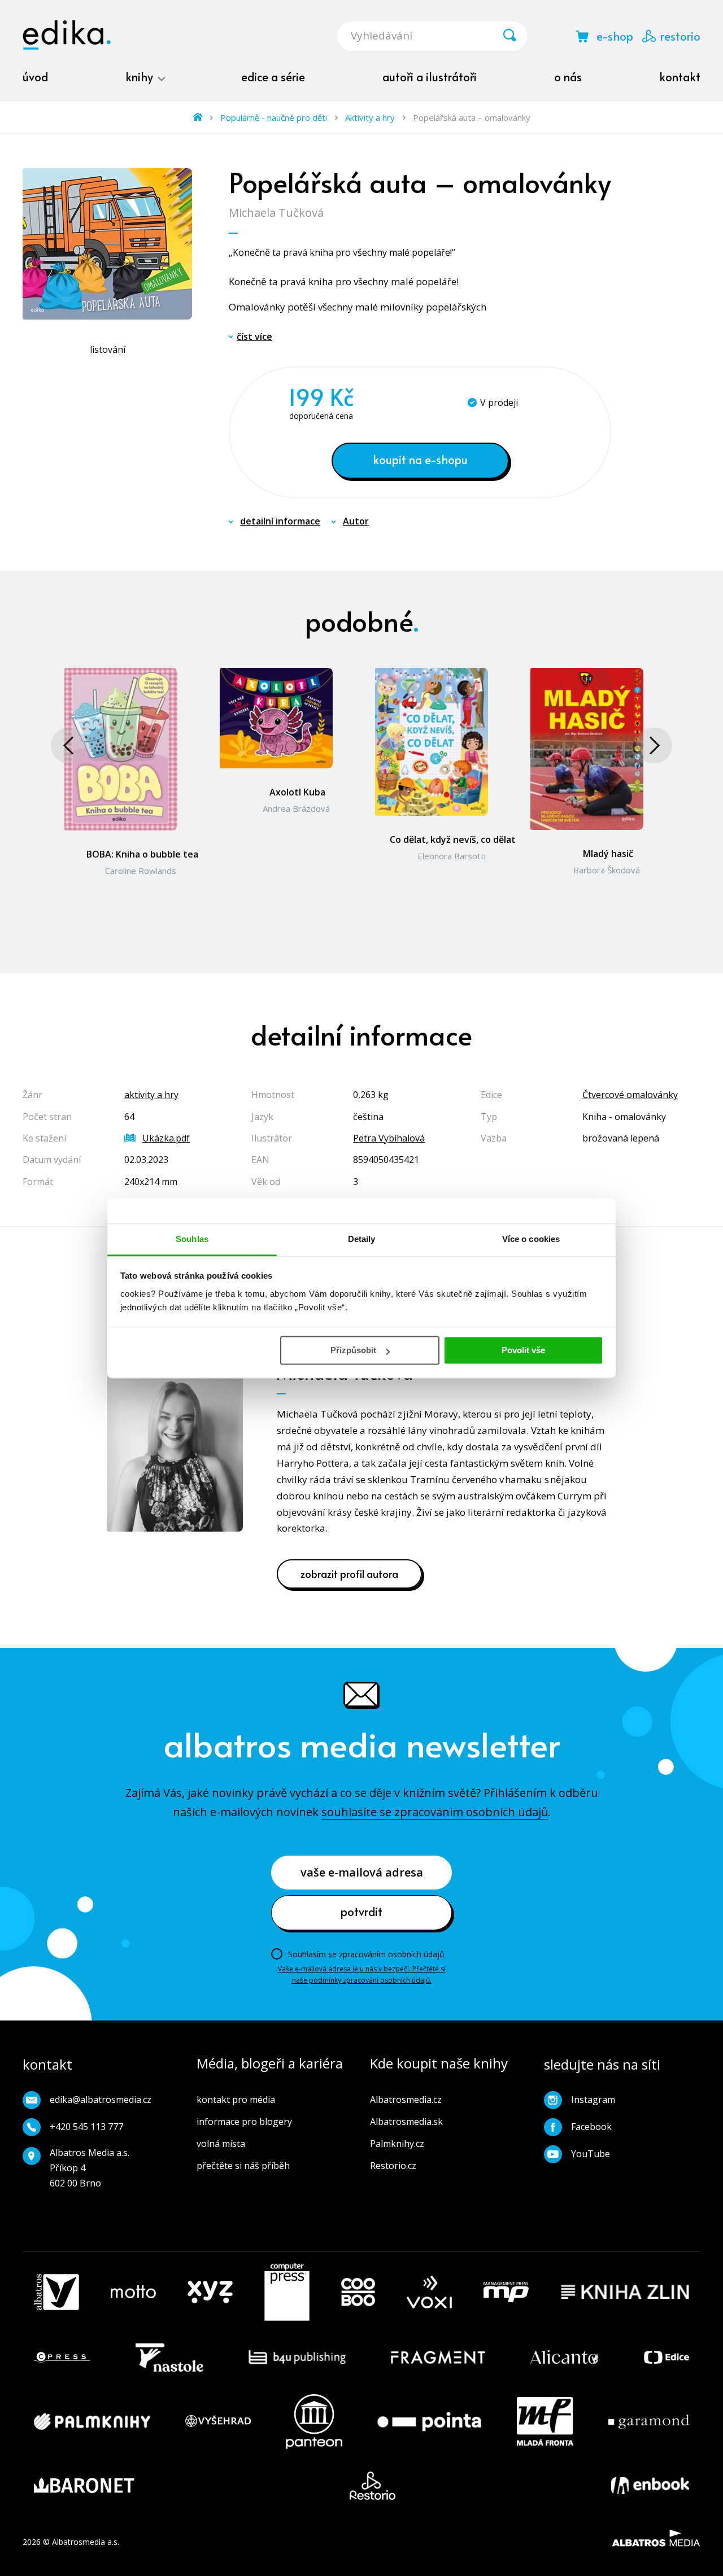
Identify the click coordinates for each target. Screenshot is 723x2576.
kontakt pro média (236, 2100)
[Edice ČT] (667, 2358)
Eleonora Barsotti (452, 856)
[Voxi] (429, 2292)
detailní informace (280, 521)
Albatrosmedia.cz (406, 2100)
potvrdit (361, 1912)
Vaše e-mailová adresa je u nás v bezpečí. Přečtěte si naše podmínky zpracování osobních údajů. (362, 1974)
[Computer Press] (287, 2292)
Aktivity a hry (370, 117)
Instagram (593, 2100)
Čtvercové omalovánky (630, 1095)
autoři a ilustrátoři (430, 77)
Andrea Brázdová (296, 808)
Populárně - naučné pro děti (274, 117)
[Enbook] (650, 2486)
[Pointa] (429, 2422)
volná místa (221, 2144)
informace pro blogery (244, 2122)
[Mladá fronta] (545, 2422)
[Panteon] (314, 2422)
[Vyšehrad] (218, 2422)
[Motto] (133, 2292)
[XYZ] (210, 2292)
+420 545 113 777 (86, 2127)
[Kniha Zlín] (625, 2292)
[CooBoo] (358, 2292)
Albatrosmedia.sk (406, 2122)
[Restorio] (373, 2486)
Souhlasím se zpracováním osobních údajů (366, 1954)
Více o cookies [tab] (531, 1239)
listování (108, 349)
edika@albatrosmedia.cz (101, 2100)
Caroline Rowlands (141, 871)
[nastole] (169, 2358)
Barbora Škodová (607, 870)
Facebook (591, 2127)
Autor (356, 521)
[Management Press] (506, 2292)
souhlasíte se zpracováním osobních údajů (435, 1812)
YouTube (591, 2154)
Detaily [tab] (362, 1239)
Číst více (254, 336)
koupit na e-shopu (420, 460)
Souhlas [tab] (192, 1239)
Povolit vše (523, 1350)
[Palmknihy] (92, 2422)
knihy (141, 77)
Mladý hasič (608, 854)
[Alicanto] (565, 2358)
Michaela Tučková (276, 213)
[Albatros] (56, 2292)
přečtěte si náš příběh (243, 2166)
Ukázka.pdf (166, 1138)
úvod (35, 77)
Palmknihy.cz (397, 2144)
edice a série (273, 77)
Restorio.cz (393, 2166)
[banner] (67, 35)
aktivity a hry (151, 1095)
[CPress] (62, 2358)
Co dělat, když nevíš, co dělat (453, 839)
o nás (568, 77)
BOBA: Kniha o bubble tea (142, 854)
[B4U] (297, 2358)
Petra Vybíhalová (389, 1138)
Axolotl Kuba (297, 792)
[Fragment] (438, 2358)
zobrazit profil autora (349, 1574)
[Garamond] (649, 2422)
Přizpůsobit (353, 1350)
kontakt (680, 77)
